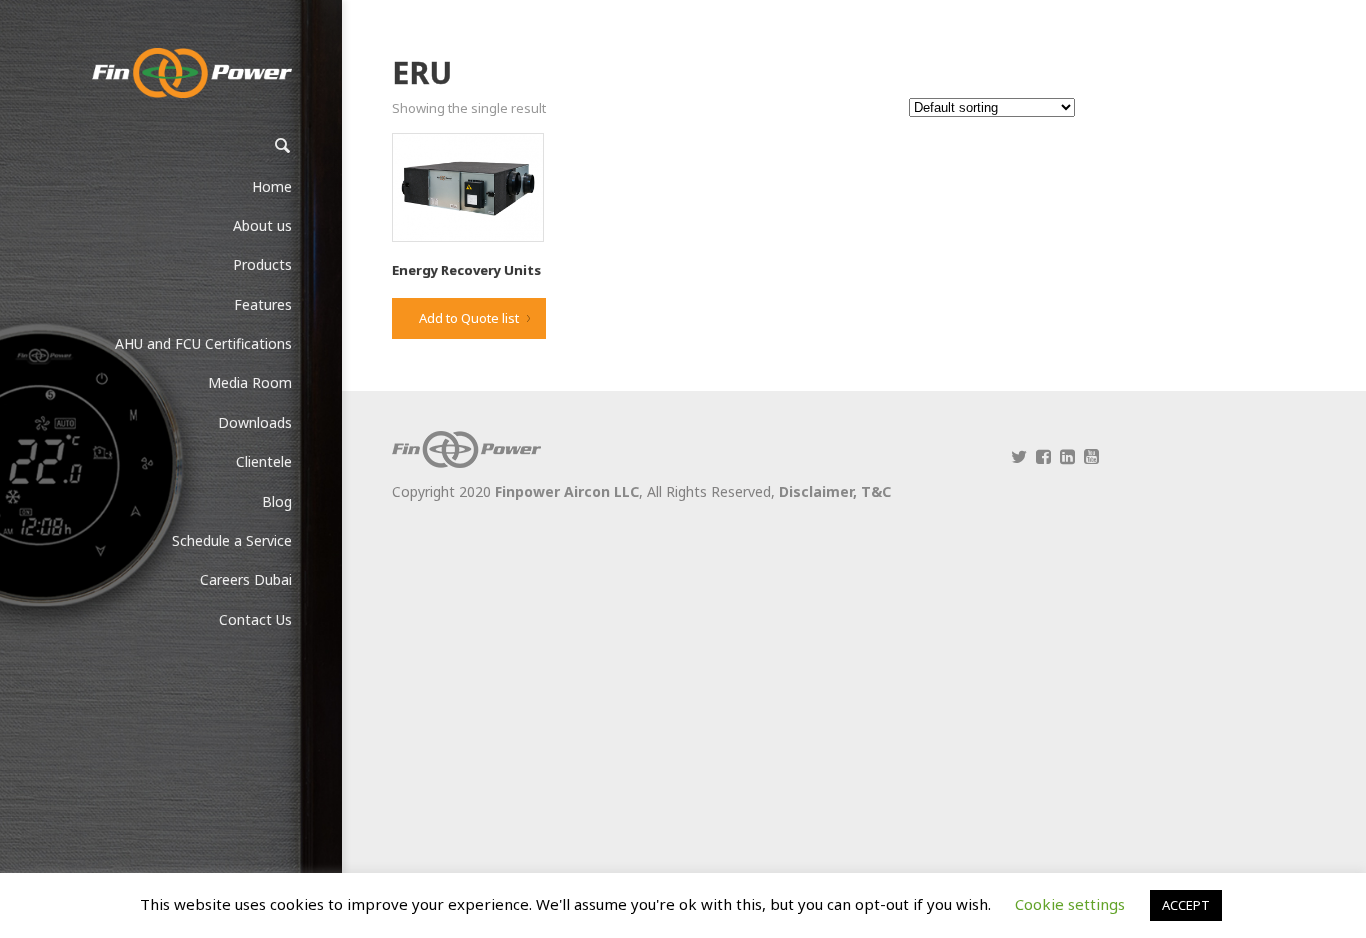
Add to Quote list (469, 318)
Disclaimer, (820, 491)
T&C (876, 491)
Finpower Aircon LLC (567, 491)
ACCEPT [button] (1186, 905)
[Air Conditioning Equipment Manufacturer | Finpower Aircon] (192, 73)
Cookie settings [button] (1070, 904)
